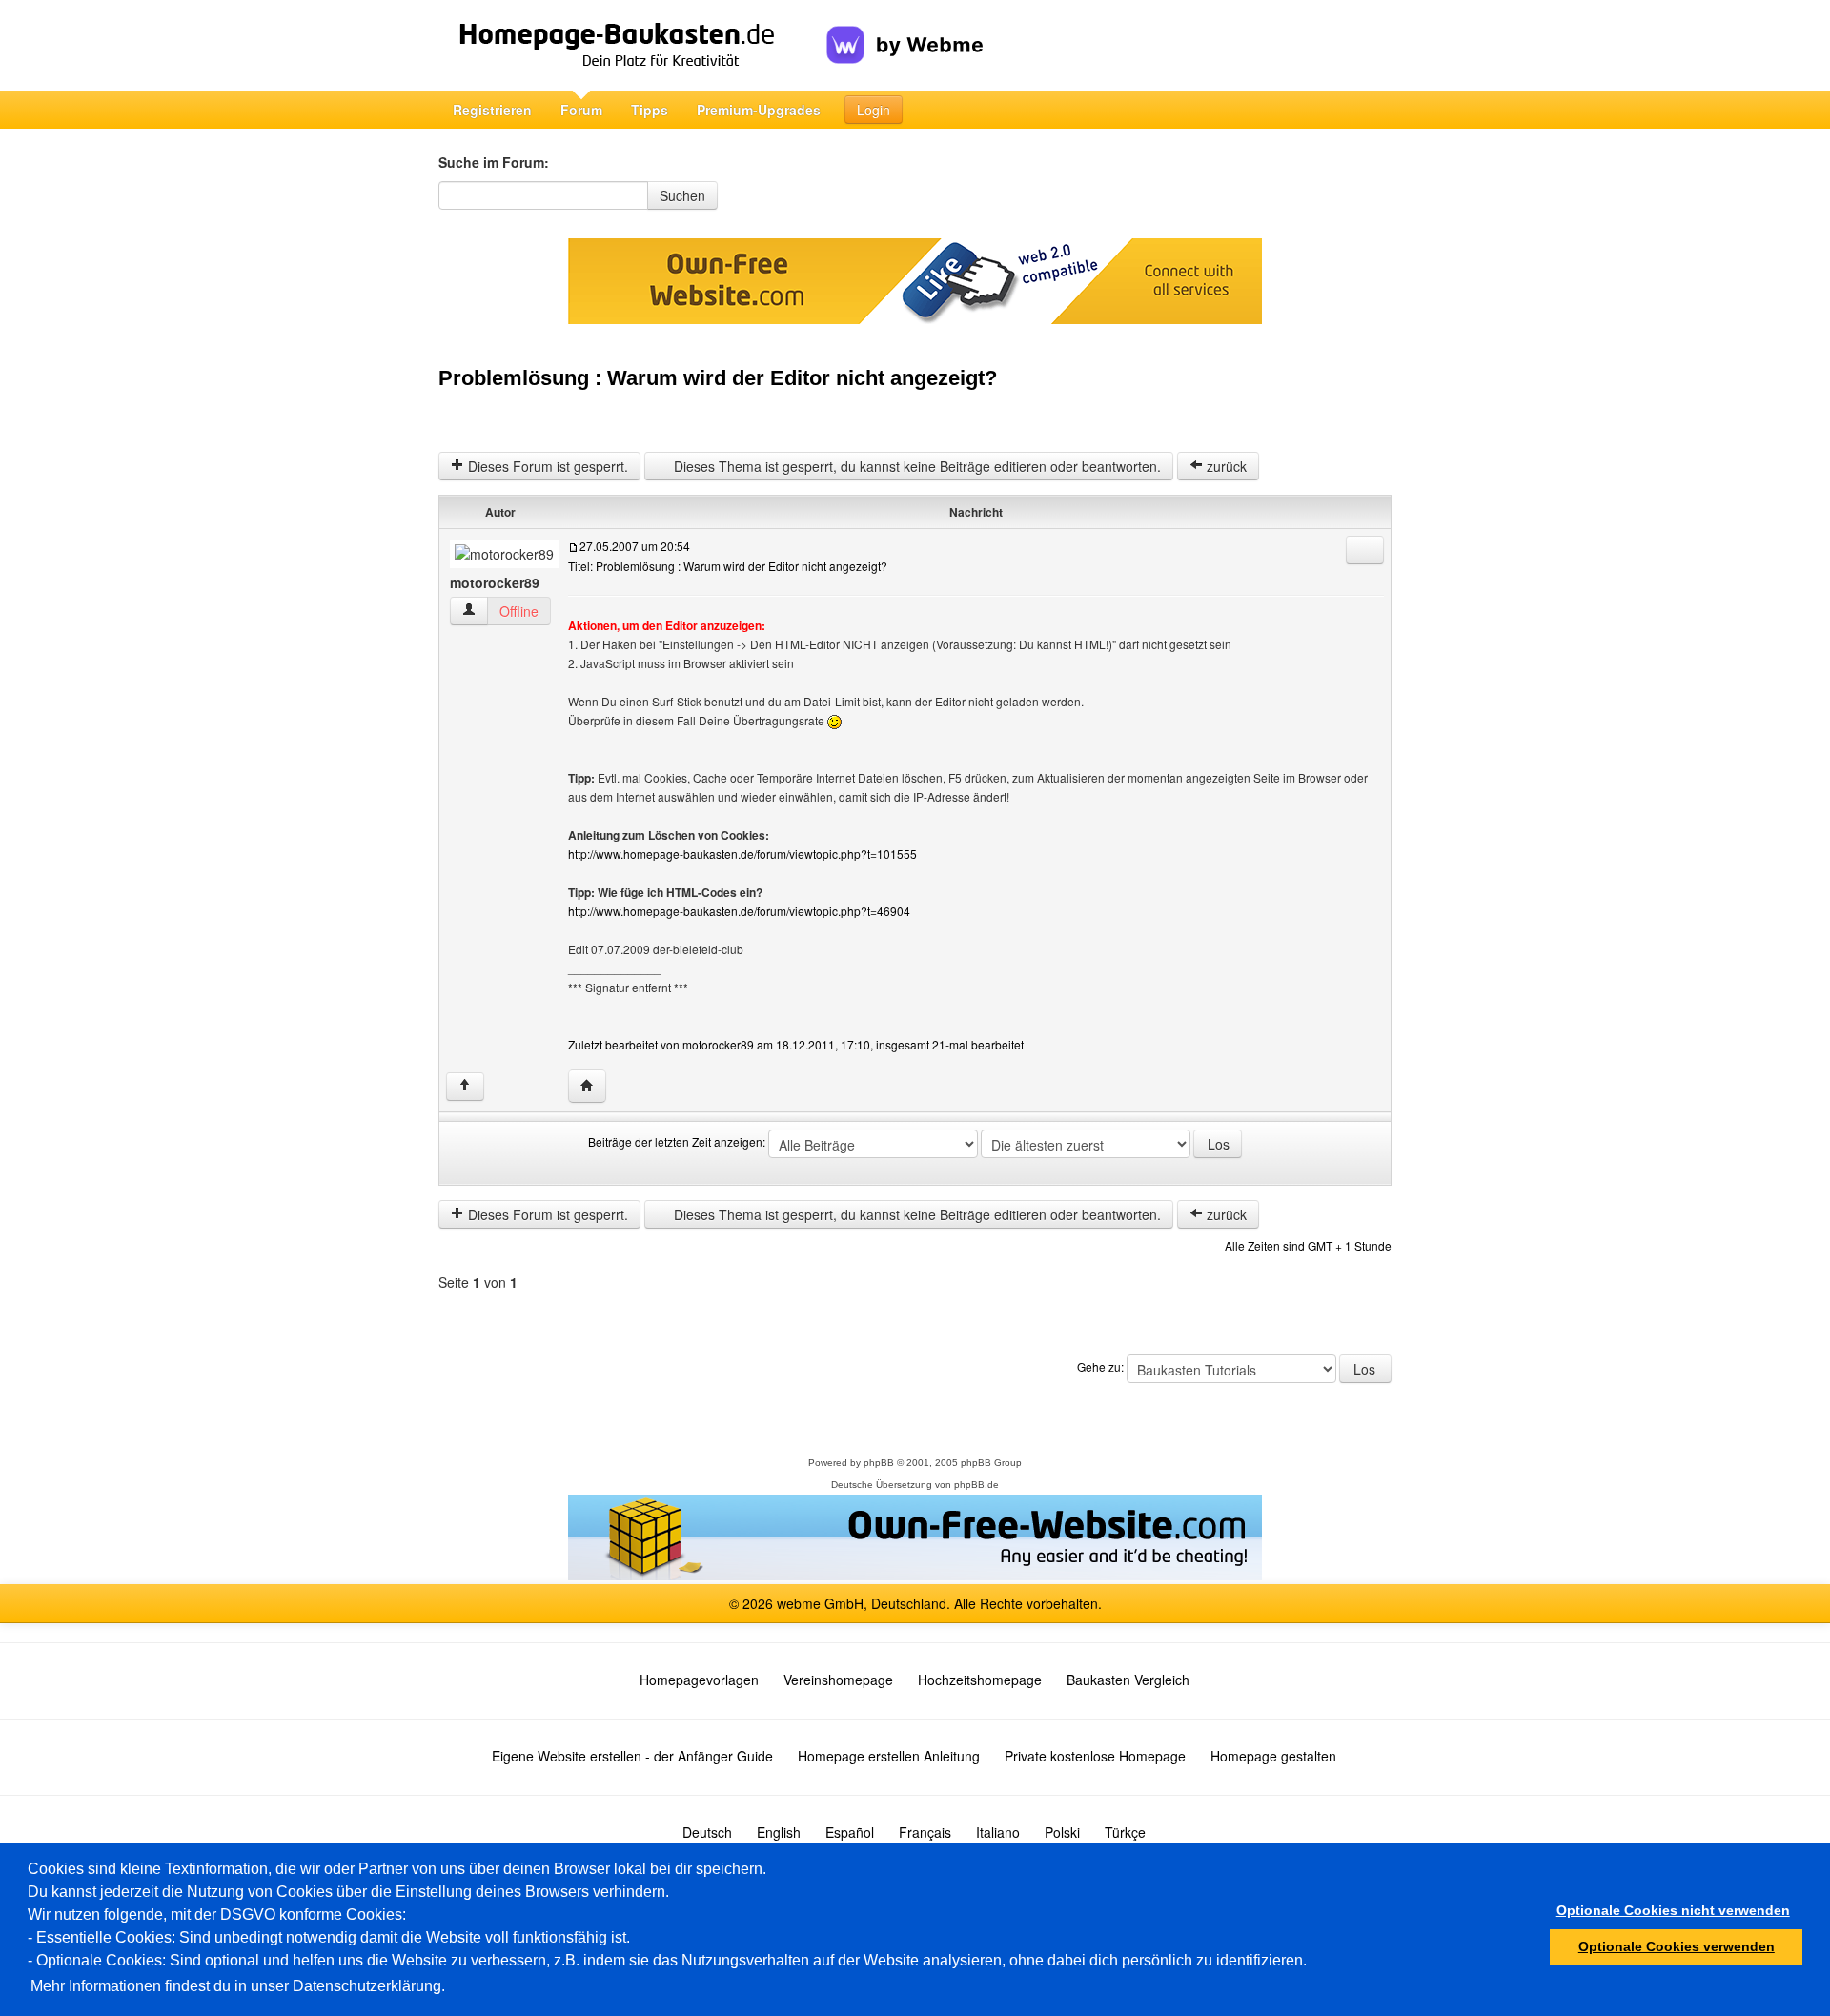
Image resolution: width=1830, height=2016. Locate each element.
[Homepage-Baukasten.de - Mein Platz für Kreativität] (632, 45)
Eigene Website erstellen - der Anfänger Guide (632, 1756)
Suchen (682, 195)
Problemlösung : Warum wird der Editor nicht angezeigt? (718, 378)
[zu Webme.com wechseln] (905, 30)
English (779, 1832)
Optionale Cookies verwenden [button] (1677, 1946)
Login (874, 110)
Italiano (998, 1832)
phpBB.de (976, 1485)
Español (850, 1832)
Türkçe (1125, 1832)
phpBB (879, 1463)
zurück (1225, 466)
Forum (581, 110)
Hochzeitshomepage (980, 1680)
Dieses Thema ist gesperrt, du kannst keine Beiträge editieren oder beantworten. (915, 466)
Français (925, 1832)
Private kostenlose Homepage (1095, 1756)
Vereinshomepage (838, 1680)
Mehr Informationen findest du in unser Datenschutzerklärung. (238, 1986)
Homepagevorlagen (699, 1680)
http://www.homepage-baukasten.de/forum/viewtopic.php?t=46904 (739, 911)
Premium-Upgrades (759, 110)
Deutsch (707, 1832)
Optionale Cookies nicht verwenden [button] (1673, 1910)
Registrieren (492, 110)
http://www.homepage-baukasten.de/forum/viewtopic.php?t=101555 (742, 854)
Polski (1062, 1832)
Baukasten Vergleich (1128, 1680)
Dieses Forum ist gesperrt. (546, 466)
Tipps (650, 110)
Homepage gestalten (1273, 1756)
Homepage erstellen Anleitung (889, 1756)
